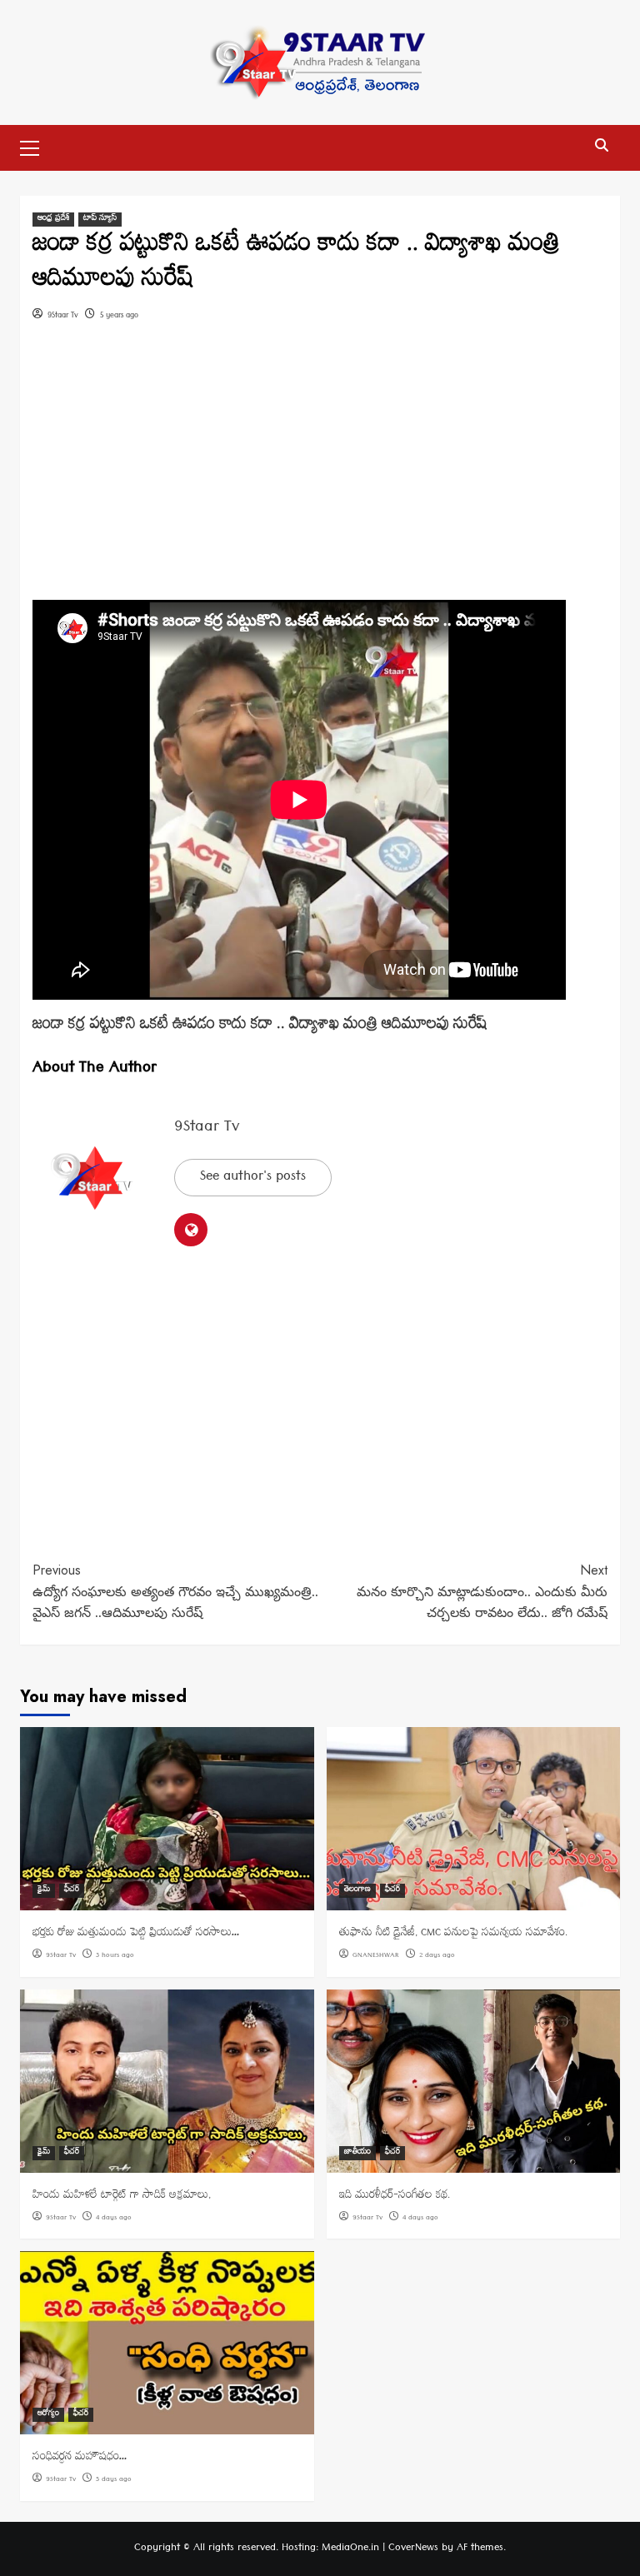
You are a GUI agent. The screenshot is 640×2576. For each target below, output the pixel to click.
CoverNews (413, 2549)
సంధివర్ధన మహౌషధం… (80, 2458)
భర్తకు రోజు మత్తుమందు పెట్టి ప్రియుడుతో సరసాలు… (136, 1934)
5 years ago (119, 316)
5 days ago (114, 2480)
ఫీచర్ (72, 1891)
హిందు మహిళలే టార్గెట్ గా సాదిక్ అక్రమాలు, (122, 2197)
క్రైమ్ (44, 1891)
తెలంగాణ (357, 1891)
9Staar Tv (63, 316)
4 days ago (114, 2219)
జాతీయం (357, 2153)
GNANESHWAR (376, 1956)
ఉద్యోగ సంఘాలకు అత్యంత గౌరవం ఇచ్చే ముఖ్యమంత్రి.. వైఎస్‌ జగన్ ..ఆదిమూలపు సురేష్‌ (175, 1591)
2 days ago (437, 1956)
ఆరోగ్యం (48, 2415)
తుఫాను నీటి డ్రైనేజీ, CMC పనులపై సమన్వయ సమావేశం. (453, 1934)
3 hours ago (115, 1956)
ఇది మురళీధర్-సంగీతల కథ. (395, 2197)
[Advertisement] (320, 477)
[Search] (601, 146)
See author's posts (253, 1178)
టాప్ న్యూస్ (100, 220)
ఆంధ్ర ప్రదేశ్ (53, 220)
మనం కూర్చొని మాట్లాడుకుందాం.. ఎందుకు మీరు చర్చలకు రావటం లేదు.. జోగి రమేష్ (482, 1591)
